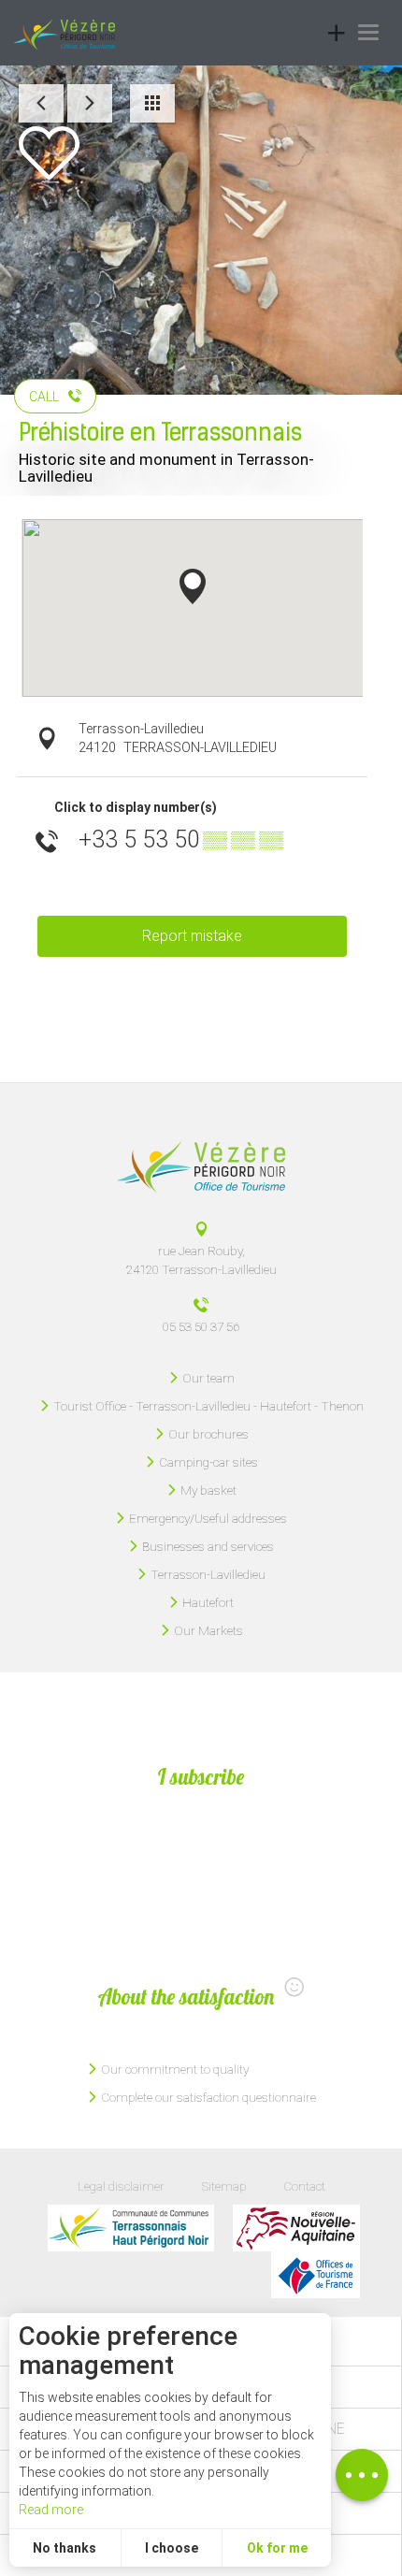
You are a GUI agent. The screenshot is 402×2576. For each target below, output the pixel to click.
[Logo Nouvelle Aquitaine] (296, 2228)
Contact (304, 2186)
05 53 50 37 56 (201, 1326)
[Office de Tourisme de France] (316, 2275)
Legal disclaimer (121, 2186)
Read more (51, 2510)
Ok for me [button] (277, 2548)
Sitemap (224, 2186)
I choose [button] (172, 2548)
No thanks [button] (65, 2548)
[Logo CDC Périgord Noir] (131, 2228)
